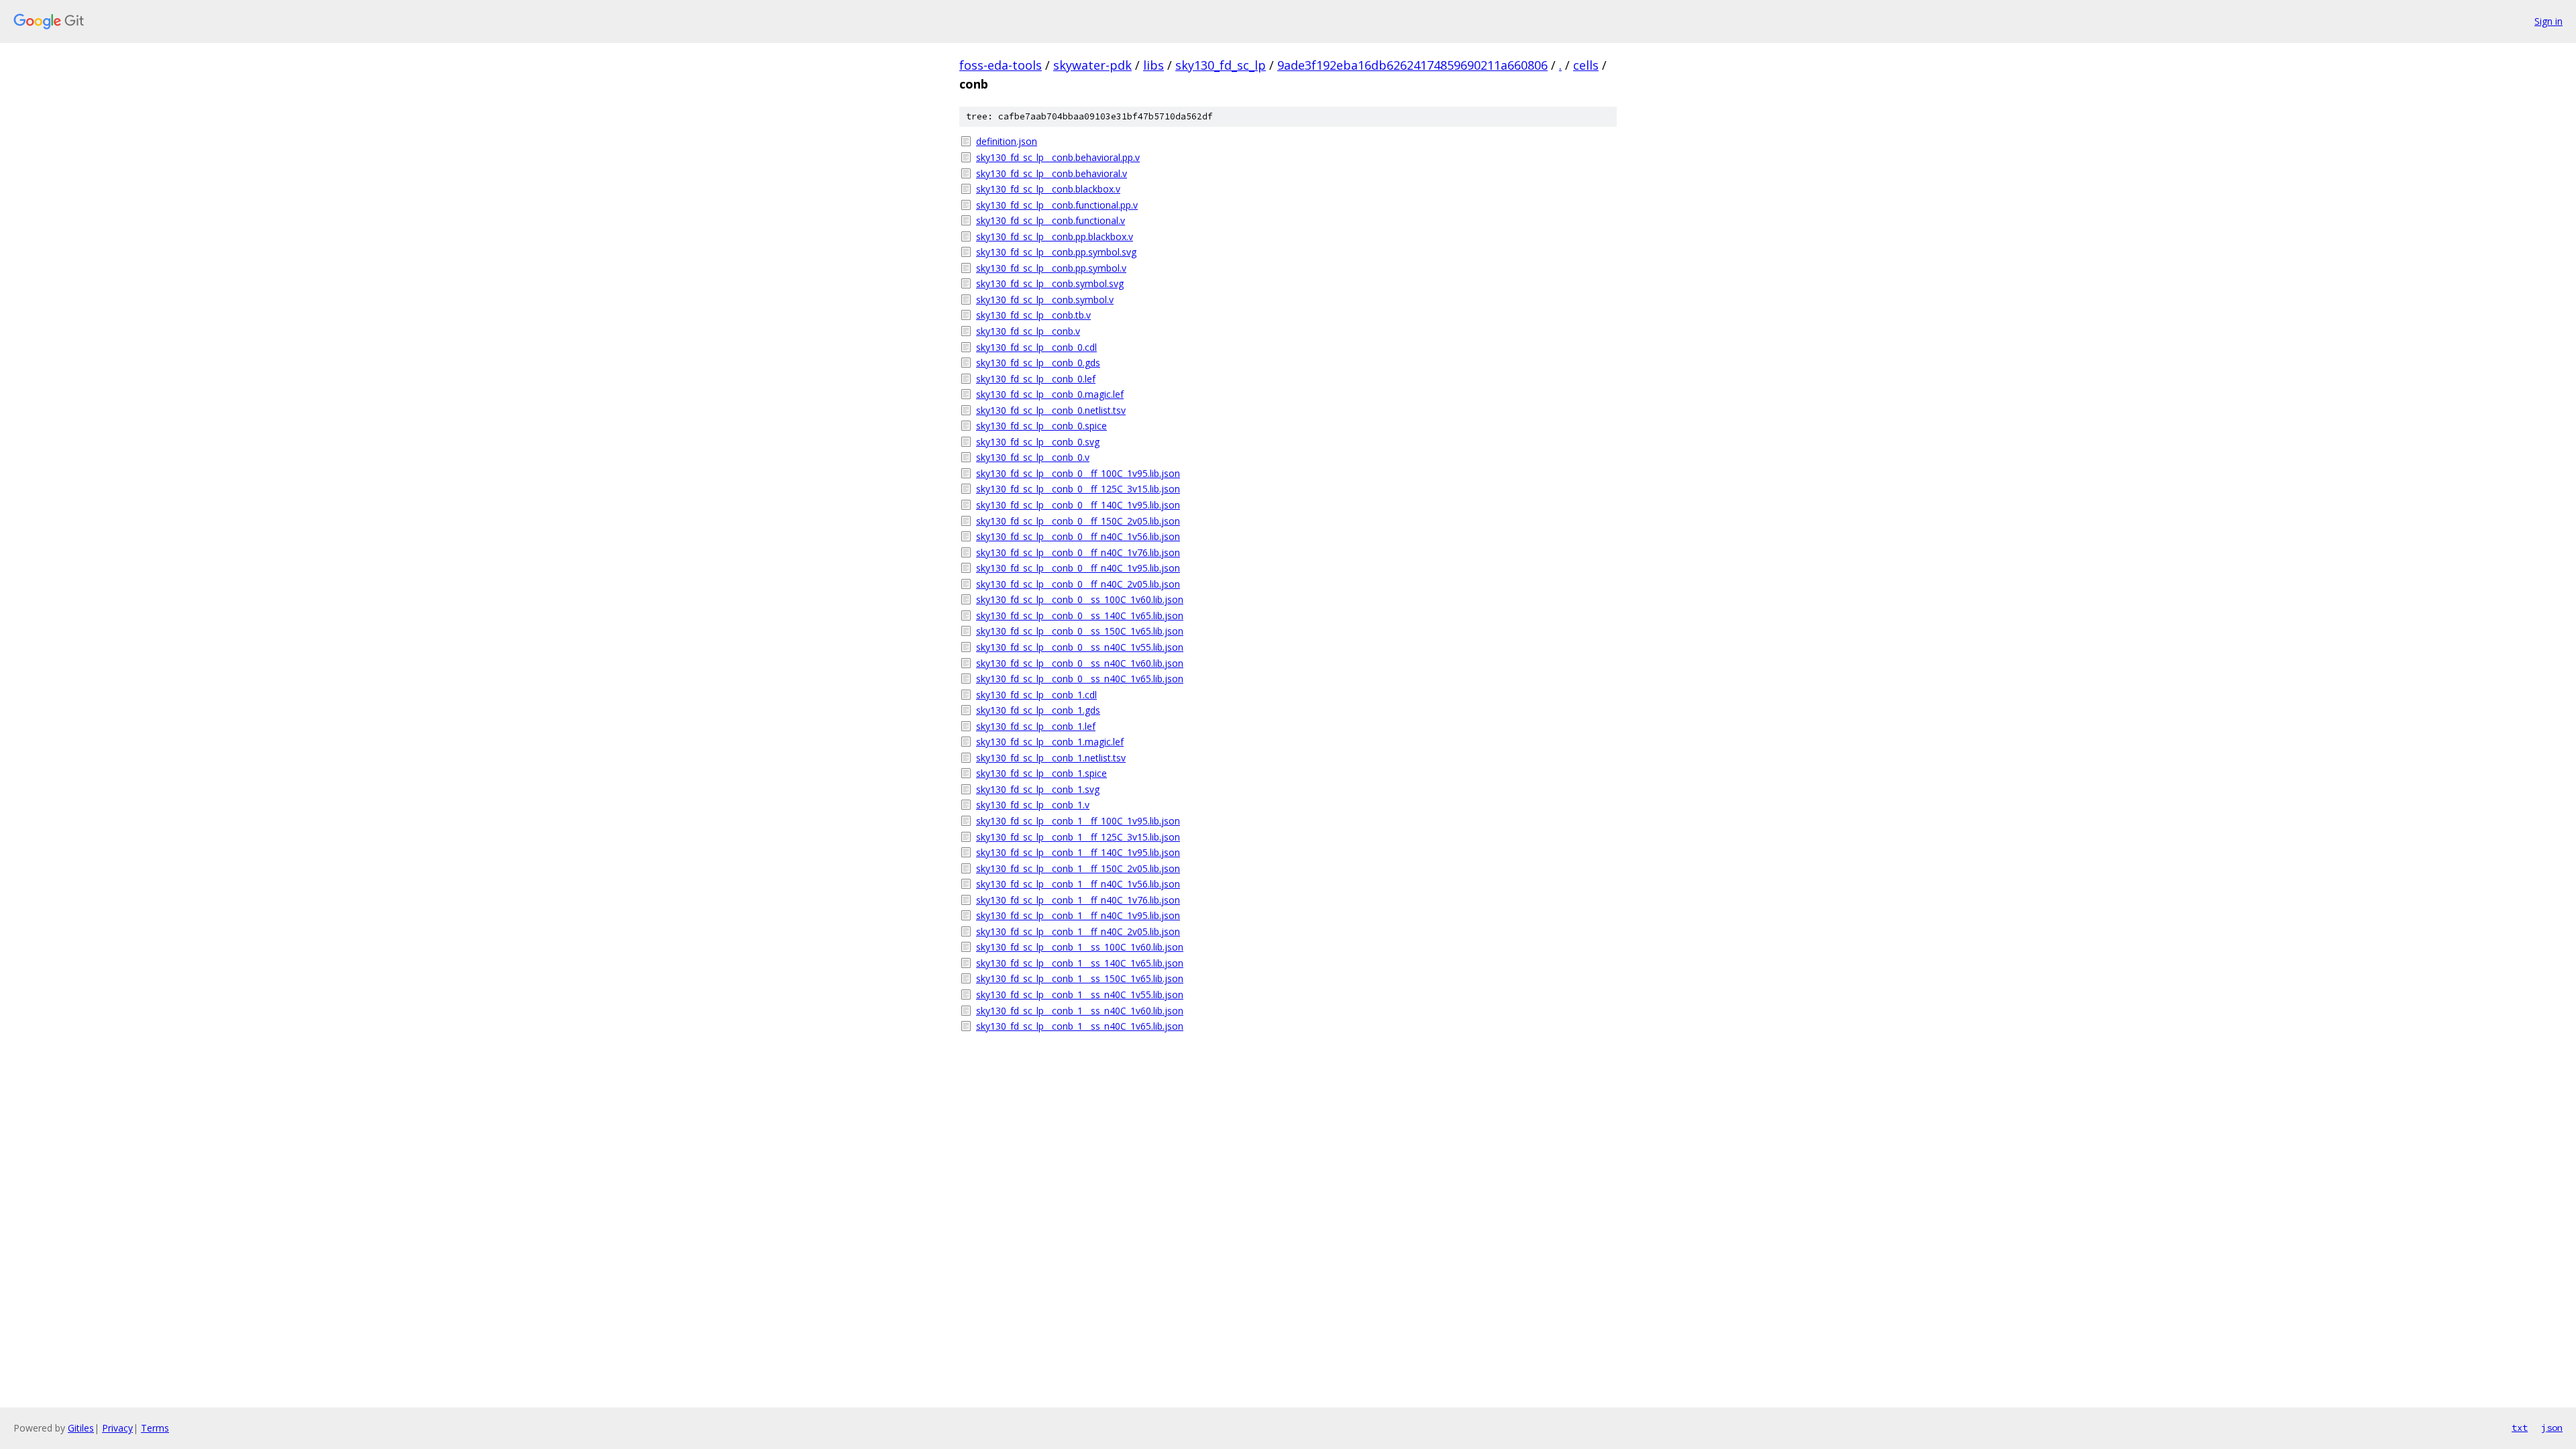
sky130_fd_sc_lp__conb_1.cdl (1036, 695)
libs (1153, 65)
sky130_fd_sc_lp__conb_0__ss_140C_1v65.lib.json (1080, 615)
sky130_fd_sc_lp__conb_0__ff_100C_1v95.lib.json (1078, 473)
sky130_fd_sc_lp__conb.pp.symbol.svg (1056, 252)
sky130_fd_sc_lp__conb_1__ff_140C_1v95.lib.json (1078, 852)
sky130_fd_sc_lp (1221, 65)
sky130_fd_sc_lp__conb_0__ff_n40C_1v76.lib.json (1078, 552)
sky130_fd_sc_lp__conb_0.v (1033, 457)
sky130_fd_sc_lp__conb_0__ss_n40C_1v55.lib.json (1080, 647)
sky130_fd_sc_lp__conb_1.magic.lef (1050, 742)
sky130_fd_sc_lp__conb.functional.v (1051, 220)
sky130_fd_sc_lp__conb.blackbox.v (1048, 189)
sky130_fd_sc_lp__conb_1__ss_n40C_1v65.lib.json (1080, 1026)
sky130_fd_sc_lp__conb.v (1028, 331)
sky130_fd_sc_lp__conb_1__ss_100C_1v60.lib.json (1080, 947)
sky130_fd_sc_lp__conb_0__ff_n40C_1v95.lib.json (1078, 568)
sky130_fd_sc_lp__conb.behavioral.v (1052, 173)
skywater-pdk (1092, 65)
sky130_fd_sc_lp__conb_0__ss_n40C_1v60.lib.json (1080, 663)
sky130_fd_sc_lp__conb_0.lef (1036, 379)
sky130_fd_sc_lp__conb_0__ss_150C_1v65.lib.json (1080, 631)
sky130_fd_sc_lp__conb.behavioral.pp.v (1058, 157)
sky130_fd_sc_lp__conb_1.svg (1038, 789)
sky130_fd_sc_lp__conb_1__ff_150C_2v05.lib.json (1078, 868)
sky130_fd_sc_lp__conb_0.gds (1038, 363)
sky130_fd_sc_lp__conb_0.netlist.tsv (1051, 410)
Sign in (2548, 21)
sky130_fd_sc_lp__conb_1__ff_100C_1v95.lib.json (1078, 821)
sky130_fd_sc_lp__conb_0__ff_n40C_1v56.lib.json (1078, 536)
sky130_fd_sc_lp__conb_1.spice (1041, 773)
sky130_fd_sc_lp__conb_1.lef (1036, 726)
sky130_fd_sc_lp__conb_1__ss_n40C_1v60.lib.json (1080, 1011)
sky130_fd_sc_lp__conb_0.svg (1038, 442)
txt (2520, 1428)
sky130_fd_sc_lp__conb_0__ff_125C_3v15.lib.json (1078, 489)
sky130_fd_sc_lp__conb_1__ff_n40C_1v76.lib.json (1078, 900)
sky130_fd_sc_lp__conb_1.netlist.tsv (1051, 758)
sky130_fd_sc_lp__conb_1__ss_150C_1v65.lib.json (1080, 978)
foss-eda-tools (1001, 65)
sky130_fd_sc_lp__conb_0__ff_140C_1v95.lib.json (1078, 505)
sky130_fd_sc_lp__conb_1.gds (1038, 710)
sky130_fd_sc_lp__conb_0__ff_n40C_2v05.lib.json (1078, 584)
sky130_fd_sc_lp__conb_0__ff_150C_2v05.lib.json (1078, 521)
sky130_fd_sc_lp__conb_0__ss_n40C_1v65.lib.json (1080, 679)
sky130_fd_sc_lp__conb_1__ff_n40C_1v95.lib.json (1078, 915)
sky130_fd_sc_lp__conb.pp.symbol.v (1051, 268)
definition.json (1007, 141)
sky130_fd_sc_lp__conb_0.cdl (1036, 347)
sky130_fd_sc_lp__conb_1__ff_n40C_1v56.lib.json (1078, 884)
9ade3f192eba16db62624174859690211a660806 (1412, 65)
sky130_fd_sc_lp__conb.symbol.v (1045, 300)
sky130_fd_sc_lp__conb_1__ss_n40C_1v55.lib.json (1080, 995)
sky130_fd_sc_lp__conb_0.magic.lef (1050, 394)
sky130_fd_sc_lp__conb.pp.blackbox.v (1055, 236)
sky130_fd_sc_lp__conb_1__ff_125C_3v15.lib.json (1078, 837)
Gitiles (81, 1428)
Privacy (117, 1428)
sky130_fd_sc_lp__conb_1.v (1033, 805)
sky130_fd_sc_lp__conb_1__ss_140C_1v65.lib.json (1080, 963)
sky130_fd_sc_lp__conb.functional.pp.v (1057, 205)
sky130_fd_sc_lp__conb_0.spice (1041, 426)
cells (1586, 65)
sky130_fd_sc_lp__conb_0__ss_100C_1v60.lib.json (1080, 599)
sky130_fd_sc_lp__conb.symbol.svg (1050, 283)
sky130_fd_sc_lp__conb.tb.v (1033, 315)
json (2552, 1428)
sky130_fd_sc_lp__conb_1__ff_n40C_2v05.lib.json (1078, 931)
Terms (155, 1428)
